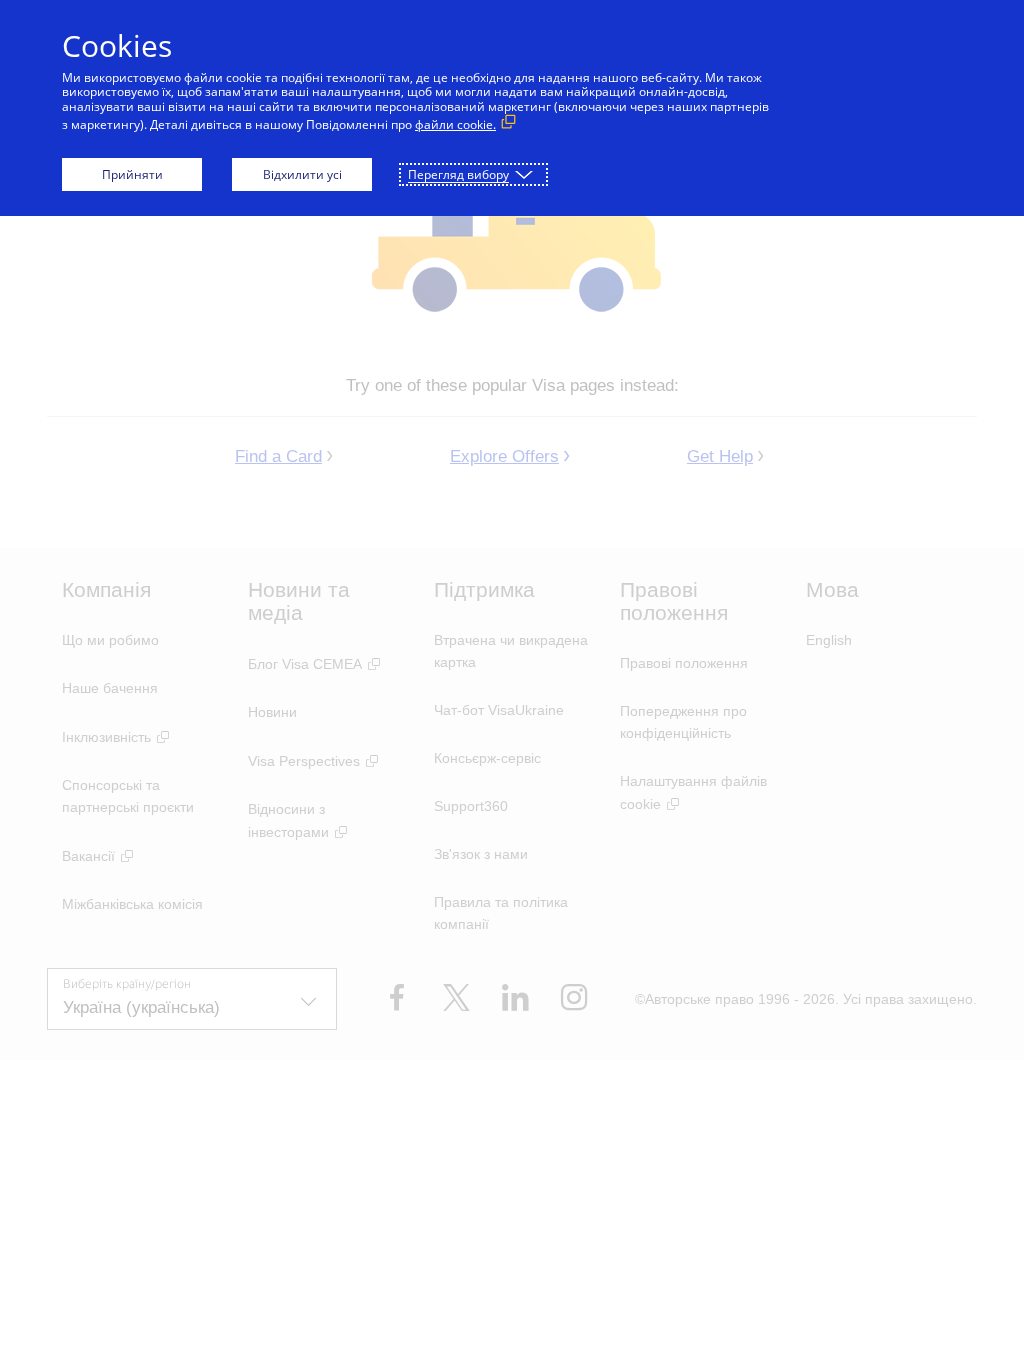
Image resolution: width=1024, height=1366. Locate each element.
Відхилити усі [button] (302, 174)
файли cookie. (455, 124)
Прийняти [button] (132, 174)
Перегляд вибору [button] (458, 174)
